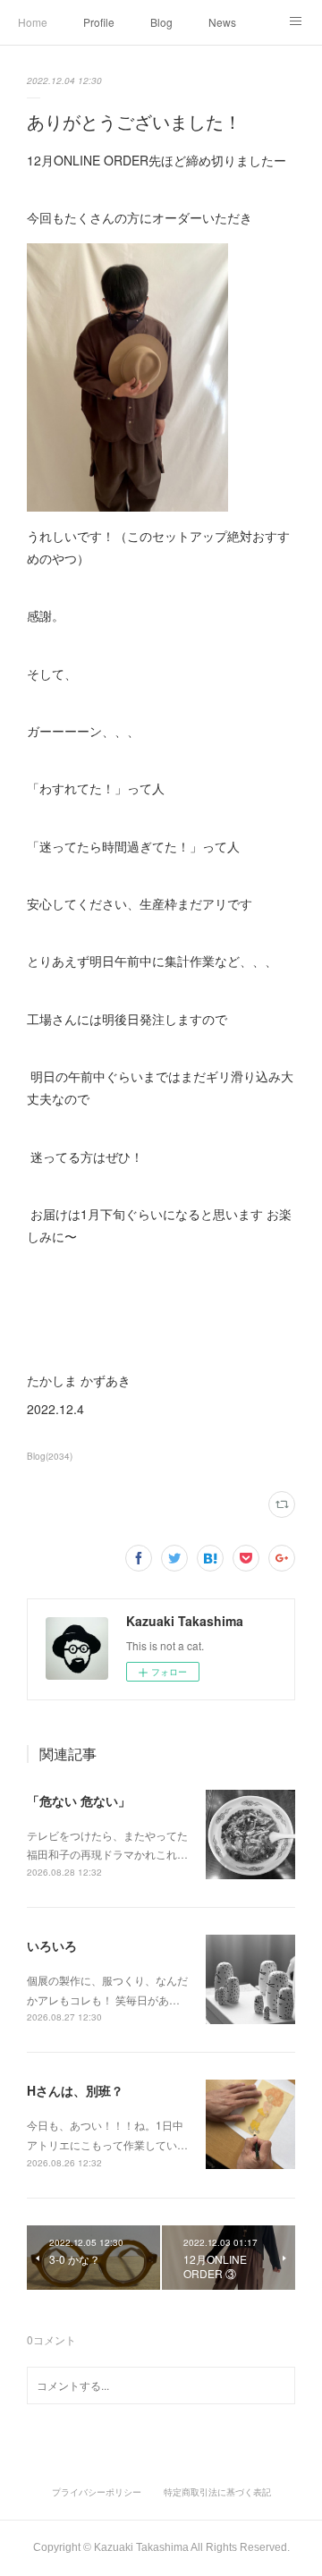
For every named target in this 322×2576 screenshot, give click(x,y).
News (222, 22)
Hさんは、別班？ (75, 2090)
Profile (99, 22)
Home (33, 22)
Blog (161, 22)
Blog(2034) (50, 1456)
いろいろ (52, 1945)
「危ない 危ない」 (79, 1801)
